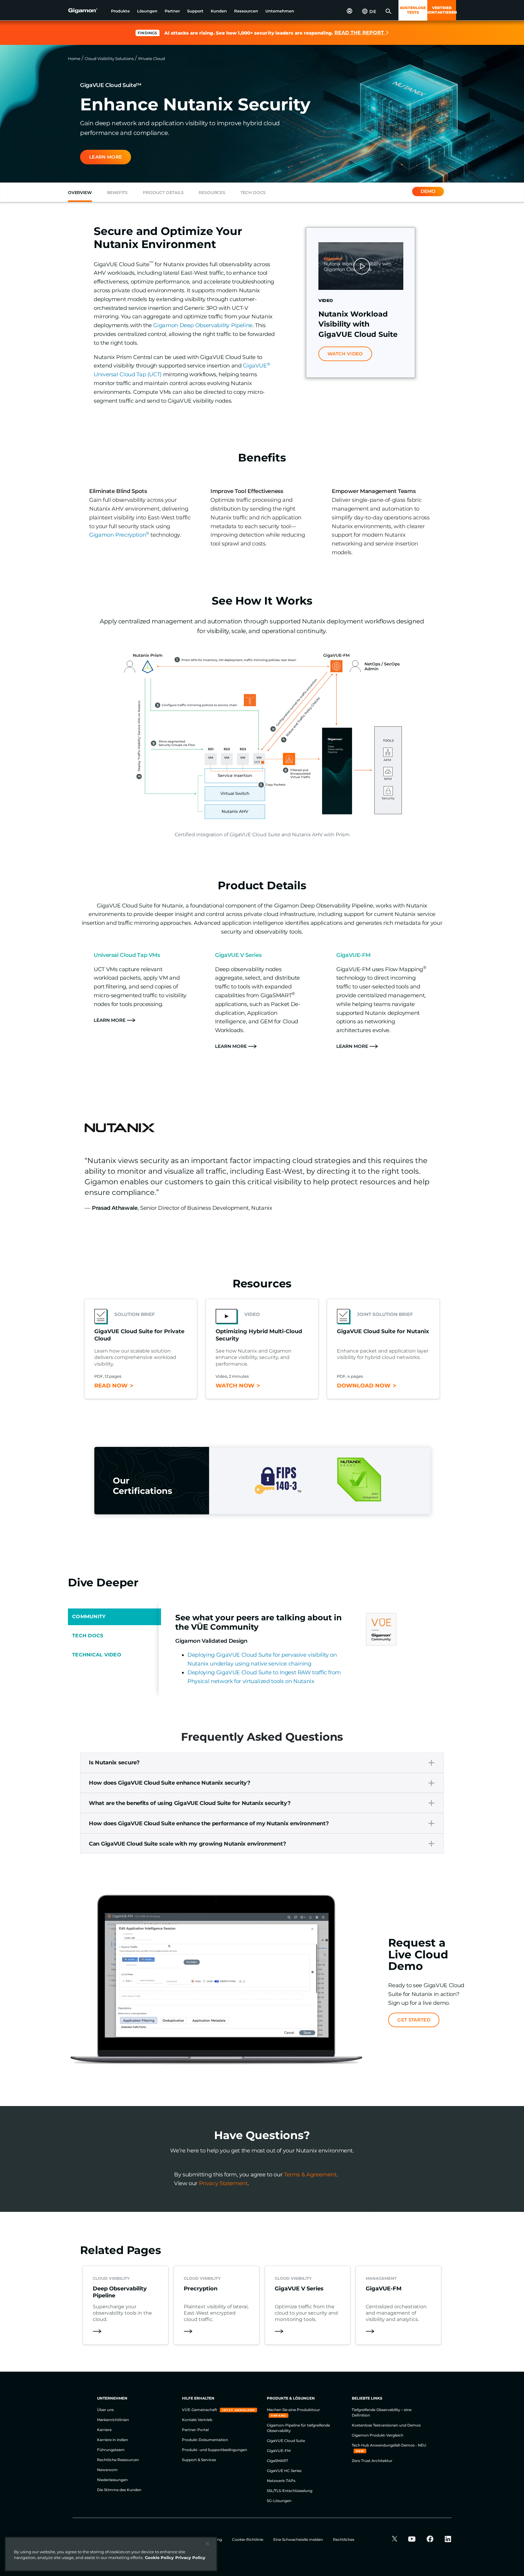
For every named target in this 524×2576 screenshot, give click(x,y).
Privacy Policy (190, 2558)
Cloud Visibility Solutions (109, 59)
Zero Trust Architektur (372, 2461)
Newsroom (107, 2470)
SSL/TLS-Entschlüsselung (290, 2491)
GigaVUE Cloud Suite (286, 2441)
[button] (120, 11)
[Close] (207, 2544)
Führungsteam (111, 2450)
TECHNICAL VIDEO (97, 1655)
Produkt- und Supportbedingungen (215, 2450)
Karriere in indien (113, 2440)
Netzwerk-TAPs (281, 2481)
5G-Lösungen (279, 2501)
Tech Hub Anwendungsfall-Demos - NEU (389, 2445)
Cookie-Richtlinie (248, 2539)
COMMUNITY (89, 1617)
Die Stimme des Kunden (119, 2490)
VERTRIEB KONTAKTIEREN (442, 10)
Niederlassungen (112, 2480)
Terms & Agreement (310, 2175)
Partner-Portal (195, 2430)
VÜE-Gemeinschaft (200, 2410)
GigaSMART (277, 2461)
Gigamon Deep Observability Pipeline (203, 325)
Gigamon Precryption (119, 535)
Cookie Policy (159, 2558)
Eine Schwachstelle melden (299, 2539)
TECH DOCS (88, 1636)
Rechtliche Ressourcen (118, 2460)
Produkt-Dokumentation (205, 2440)
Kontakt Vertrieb (197, 2420)
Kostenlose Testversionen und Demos (386, 2425)
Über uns (105, 2410)
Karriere (104, 2430)
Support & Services (199, 2460)
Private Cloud (152, 59)
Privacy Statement (223, 2183)
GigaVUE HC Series (284, 2471)
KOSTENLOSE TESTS (413, 10)
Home (74, 59)
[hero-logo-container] (87, 11)
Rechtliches (344, 2539)
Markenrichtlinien (113, 2420)
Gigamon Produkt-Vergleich (378, 2435)
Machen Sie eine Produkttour (293, 2410)
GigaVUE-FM (279, 2451)
